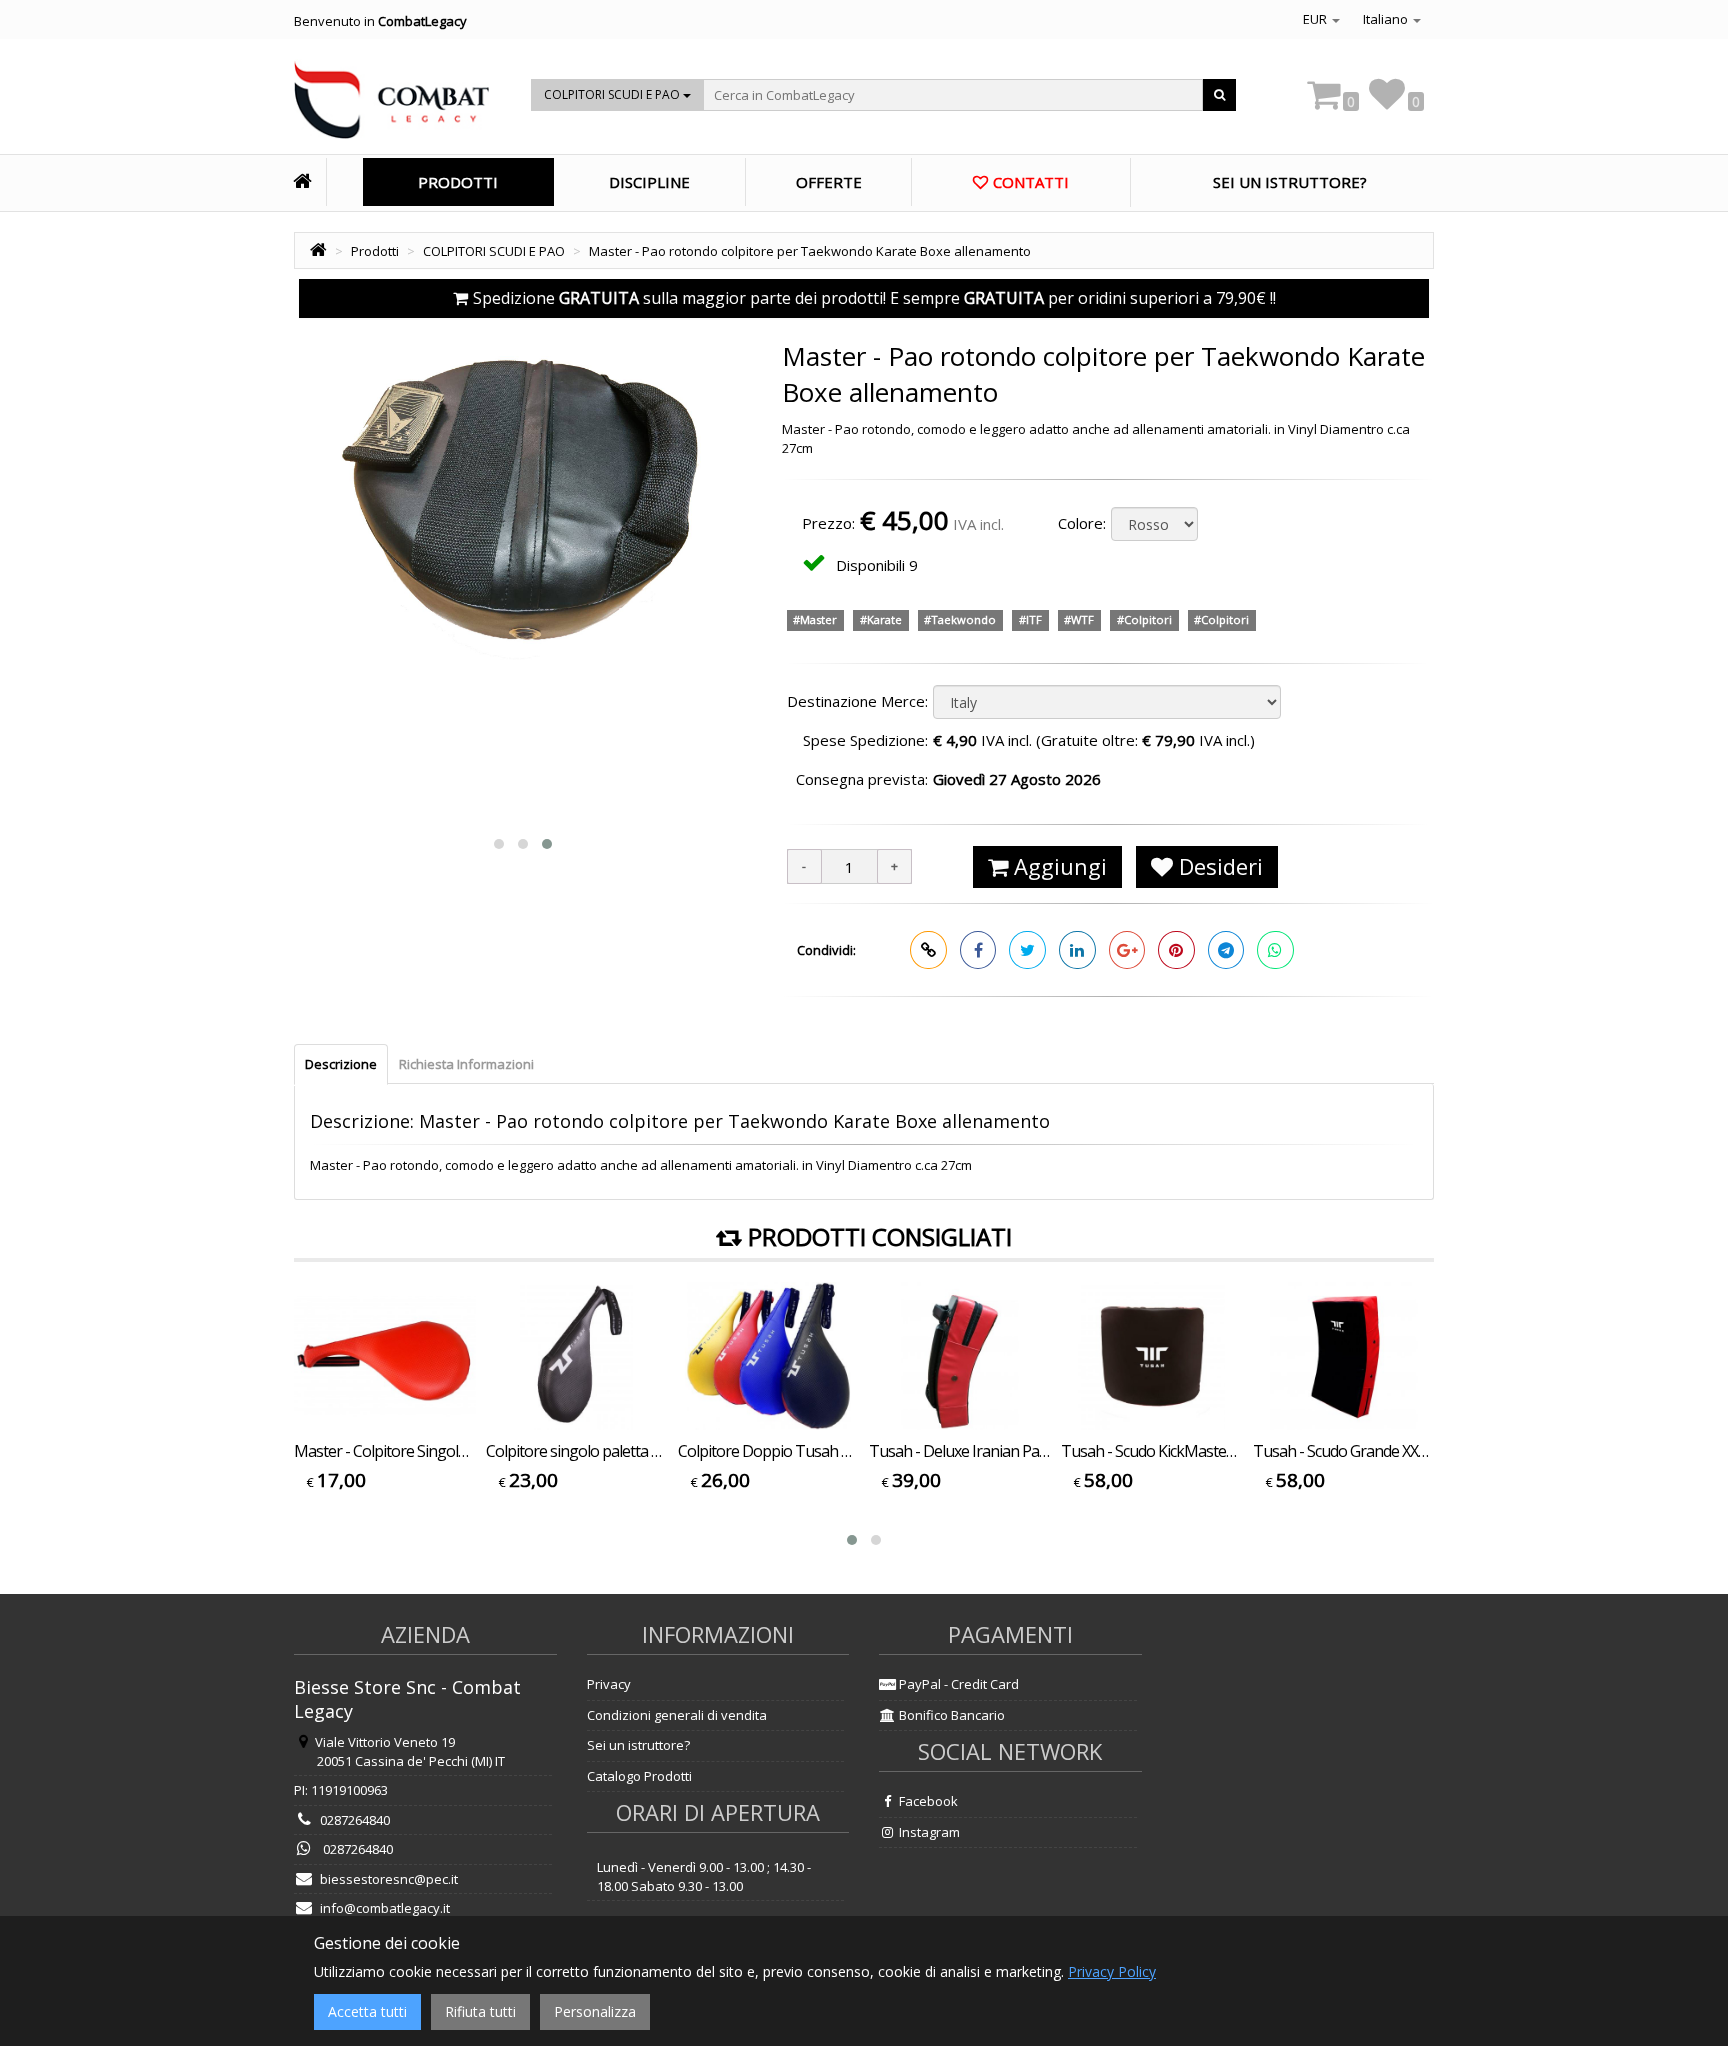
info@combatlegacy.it (385, 1908)
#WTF (1079, 619)
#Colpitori (1144, 619)
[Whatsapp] (1275, 950)
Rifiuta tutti (480, 2011)
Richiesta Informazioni (466, 1064)
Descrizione (341, 1064)
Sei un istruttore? (638, 1745)
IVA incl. (978, 524)
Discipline (649, 182)
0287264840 (355, 1820)
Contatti (1031, 182)
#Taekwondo (960, 619)
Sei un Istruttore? (1290, 182)
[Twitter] (1027, 950)
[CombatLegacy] (391, 106)
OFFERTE (829, 182)
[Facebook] (978, 950)
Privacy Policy (1112, 1971)
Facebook (927, 1801)
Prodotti (458, 182)
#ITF (1030, 619)
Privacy (609, 1684)
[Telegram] (1226, 950)
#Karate (881, 619)
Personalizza (595, 2011)
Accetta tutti (367, 2011)
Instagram (928, 1832)
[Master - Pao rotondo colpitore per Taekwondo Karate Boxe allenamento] (523, 571)
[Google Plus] (1127, 950)
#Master (815, 619)
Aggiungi (1057, 866)
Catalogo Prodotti (639, 1776)
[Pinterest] (1176, 950)
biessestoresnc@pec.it (389, 1879)
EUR (1316, 19)
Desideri (1218, 866)
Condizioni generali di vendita (677, 1715)
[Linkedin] (1077, 950)
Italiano (1387, 19)
